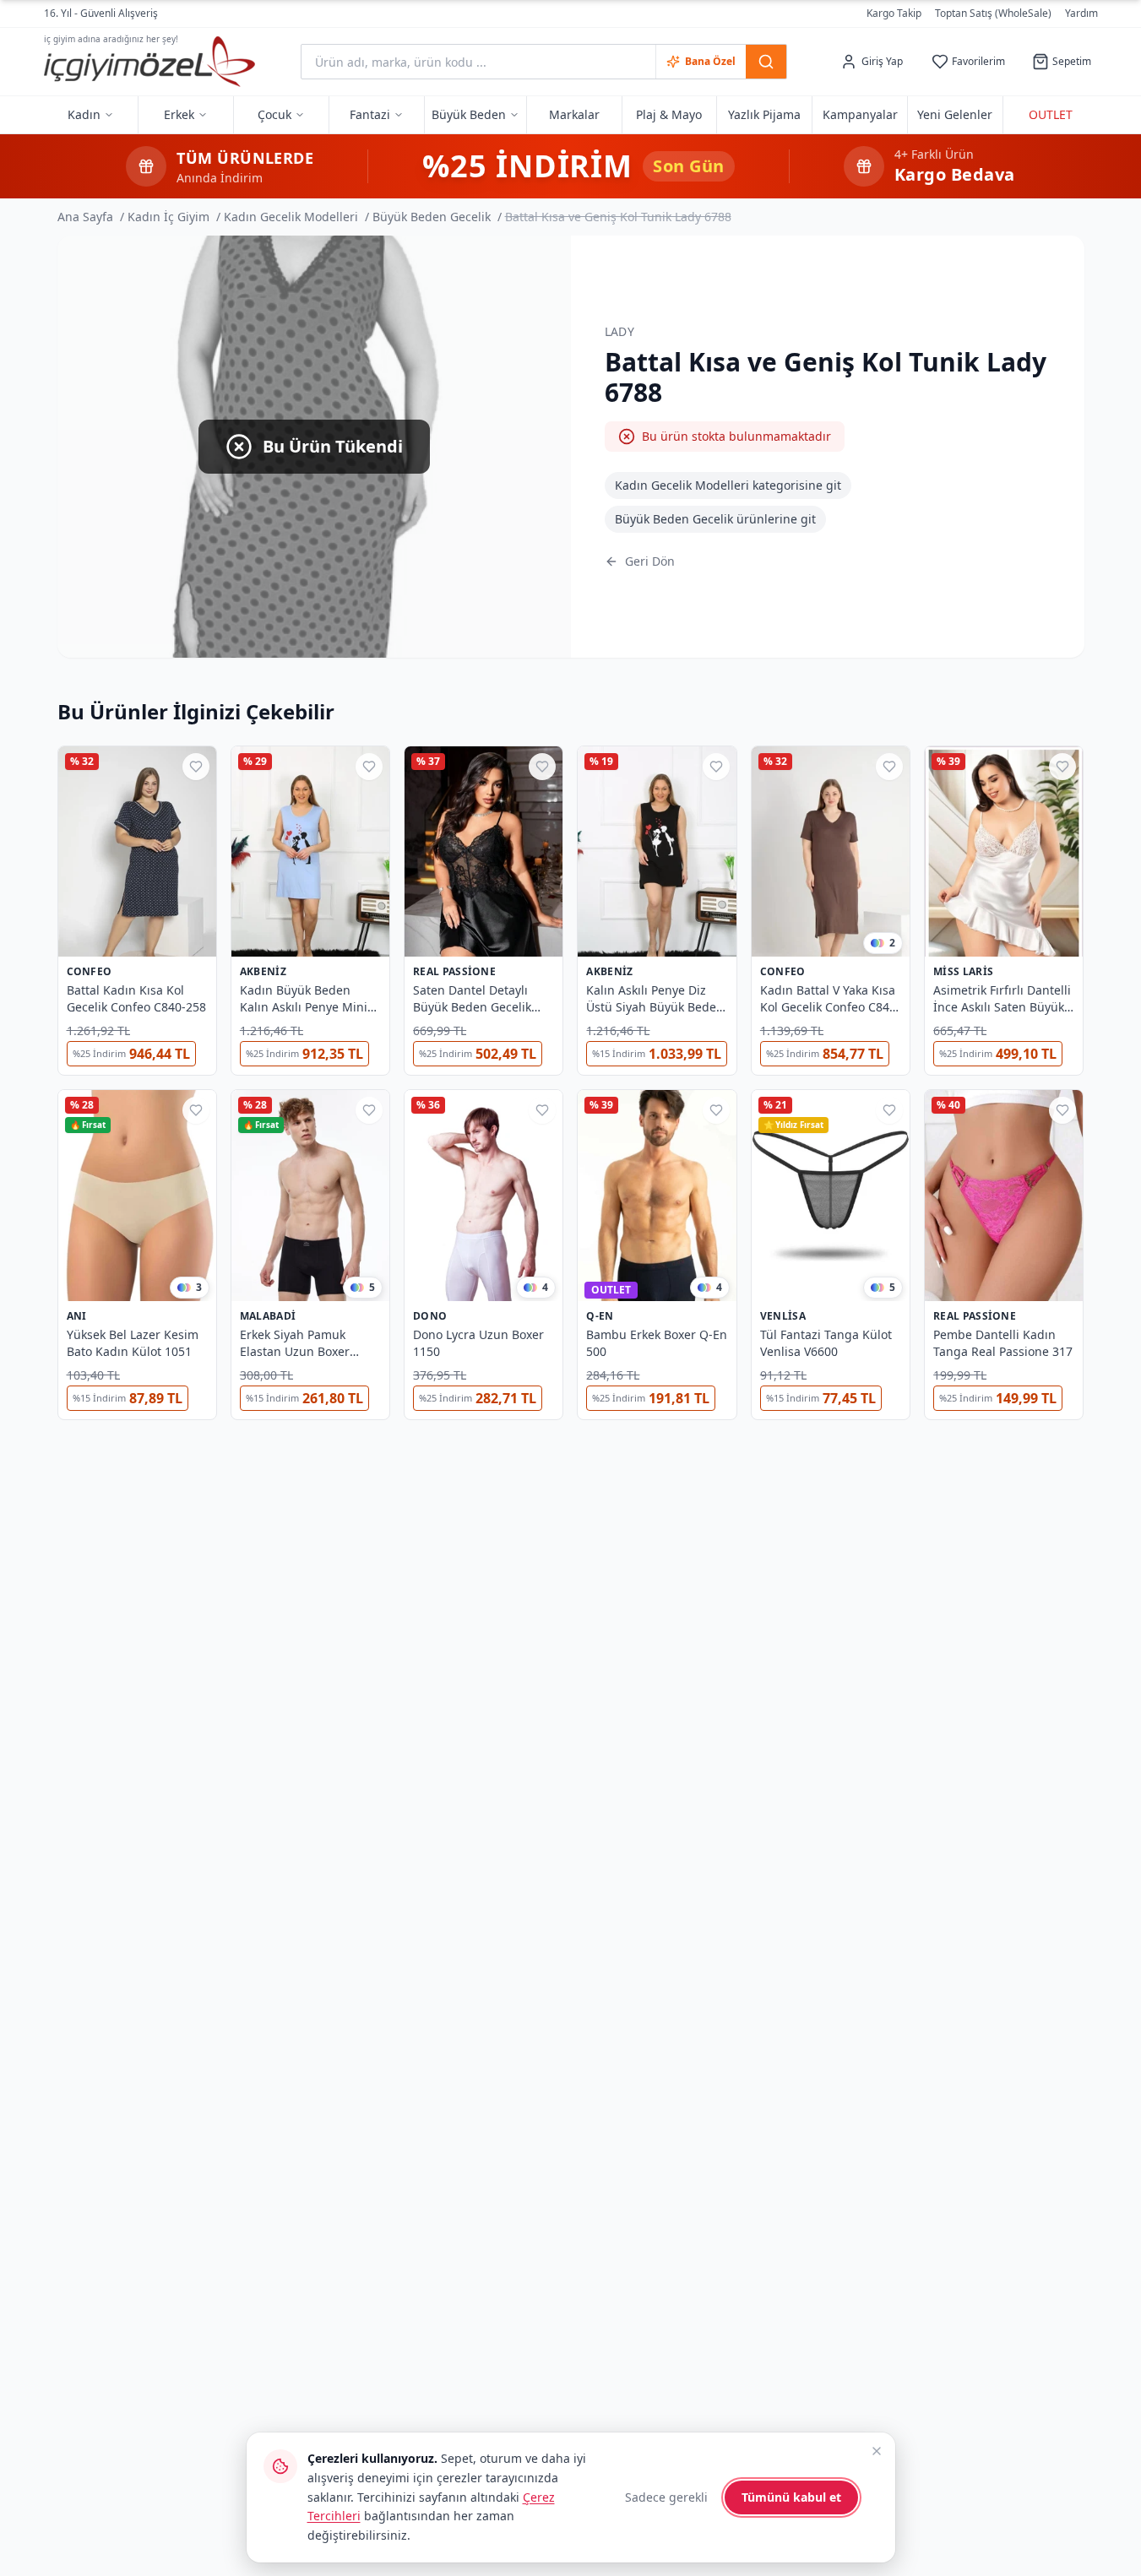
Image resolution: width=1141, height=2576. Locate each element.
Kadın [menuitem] (84, 114)
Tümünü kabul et (791, 2497)
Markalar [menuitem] (574, 114)
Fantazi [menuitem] (370, 114)
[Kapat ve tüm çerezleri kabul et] (877, 2451)
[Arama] (766, 62)
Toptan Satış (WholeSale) (993, 14)
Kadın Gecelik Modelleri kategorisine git (728, 485)
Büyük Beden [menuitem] (469, 114)
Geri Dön (650, 561)
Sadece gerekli (666, 2497)
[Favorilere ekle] (196, 767)
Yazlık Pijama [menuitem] (764, 114)
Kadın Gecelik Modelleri (291, 217)
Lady (619, 331)
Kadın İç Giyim (168, 217)
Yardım (1081, 13)
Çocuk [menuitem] (274, 114)
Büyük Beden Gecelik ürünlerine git (715, 519)
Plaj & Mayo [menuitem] (669, 114)
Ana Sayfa (85, 217)
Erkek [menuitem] (179, 114)
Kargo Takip (894, 14)
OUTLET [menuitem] (1051, 114)
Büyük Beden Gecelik (432, 217)
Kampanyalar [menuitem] (860, 114)
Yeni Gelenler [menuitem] (955, 114)
